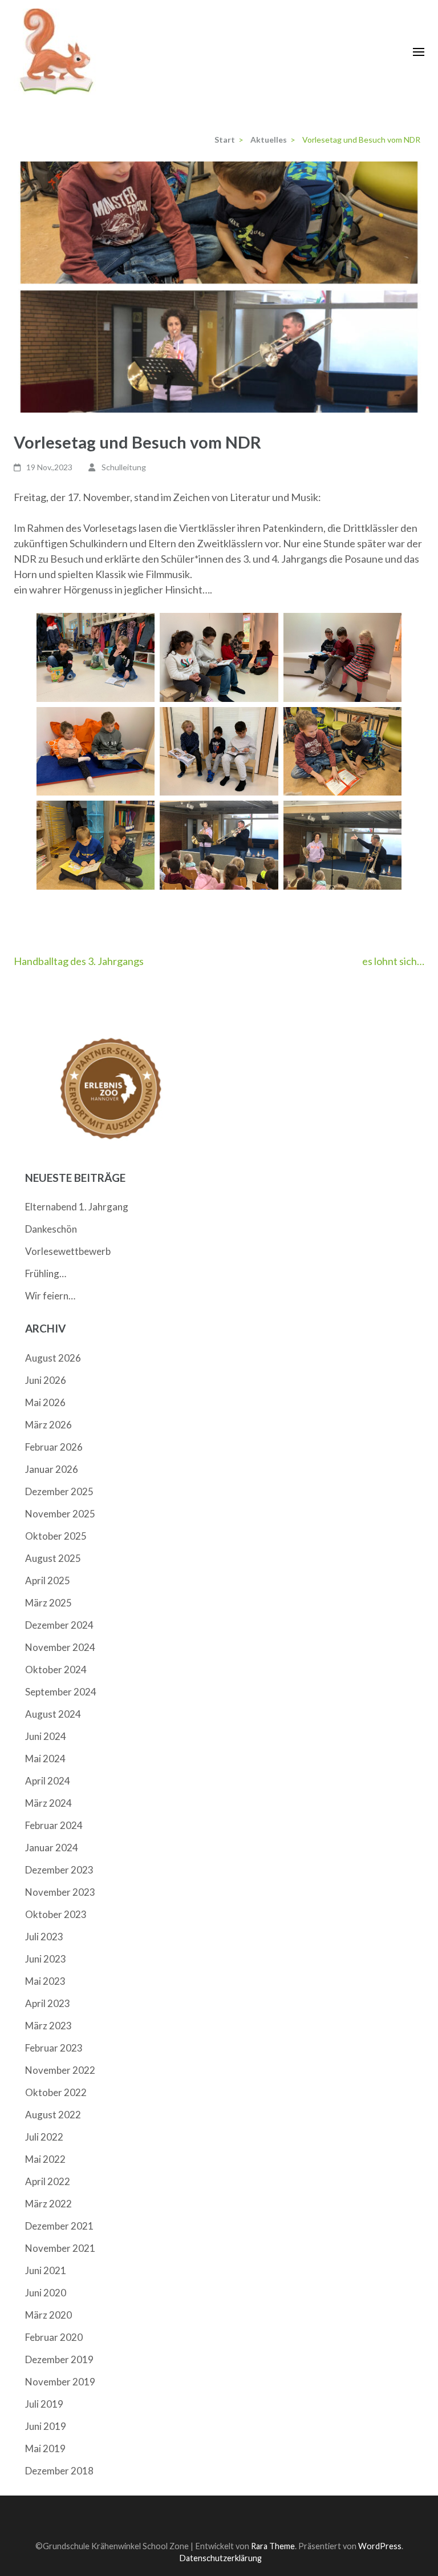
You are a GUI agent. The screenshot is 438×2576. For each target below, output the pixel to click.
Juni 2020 (46, 2293)
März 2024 (48, 1803)
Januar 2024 (52, 1848)
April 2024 (48, 1781)
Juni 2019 (46, 2426)
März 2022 (48, 2204)
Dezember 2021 (59, 2226)
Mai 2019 (45, 2448)
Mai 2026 (45, 1402)
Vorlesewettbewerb (68, 1251)
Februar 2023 (54, 2048)
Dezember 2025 (59, 1491)
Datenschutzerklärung (220, 2558)
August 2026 (53, 1358)
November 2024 (60, 1647)
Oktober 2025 (56, 1536)
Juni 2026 (46, 1380)
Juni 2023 (46, 1959)
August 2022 (53, 2115)
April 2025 (48, 1580)
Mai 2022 (45, 2159)
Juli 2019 (44, 2404)
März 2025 (48, 1603)
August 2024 (53, 1714)
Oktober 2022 (56, 2092)
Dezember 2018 (59, 2471)
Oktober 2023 (56, 1914)
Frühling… (46, 1273)
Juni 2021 (46, 2270)
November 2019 (60, 2382)
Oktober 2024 (56, 1669)
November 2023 (60, 1892)
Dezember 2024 (59, 1625)
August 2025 (53, 1558)
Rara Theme (273, 2546)
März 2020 (48, 2315)
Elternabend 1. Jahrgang (77, 1207)
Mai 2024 (45, 1759)
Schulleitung (124, 467)
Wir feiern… (50, 1296)
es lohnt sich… (393, 961)
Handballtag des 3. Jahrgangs (79, 961)
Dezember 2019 (59, 2359)
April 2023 (48, 2003)
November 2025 (60, 1514)
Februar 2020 (54, 2337)
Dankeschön (51, 1229)
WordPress (380, 2546)
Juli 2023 (44, 1937)
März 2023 (48, 2026)
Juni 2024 (46, 1736)
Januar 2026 (52, 1469)
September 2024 (61, 1692)
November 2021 (60, 2248)
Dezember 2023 (59, 1870)
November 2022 (60, 2070)
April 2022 (48, 2181)
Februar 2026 (54, 1447)
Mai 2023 (45, 1981)
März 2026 (48, 1425)
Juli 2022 (44, 2137)
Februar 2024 (54, 1825)
